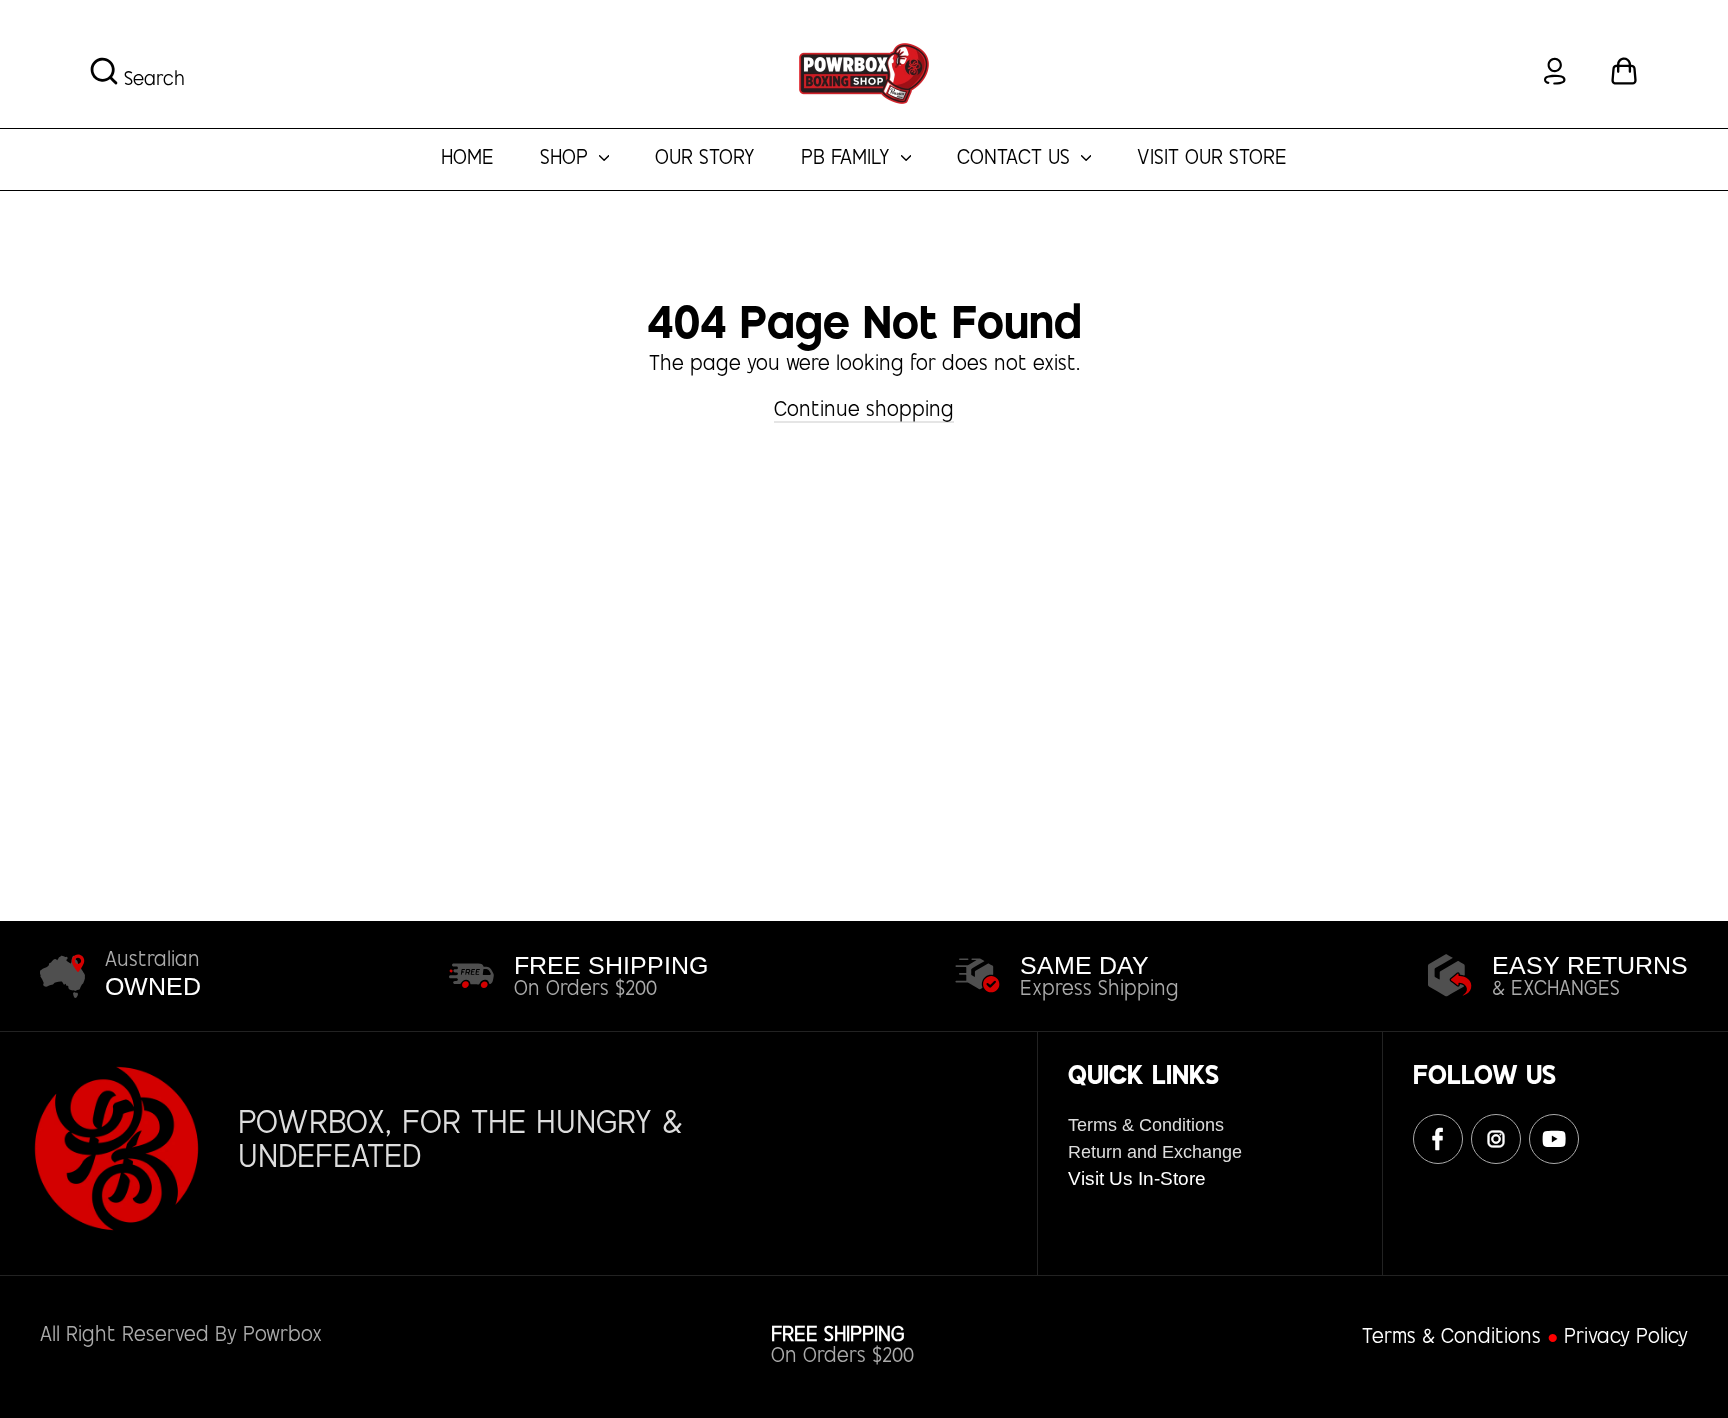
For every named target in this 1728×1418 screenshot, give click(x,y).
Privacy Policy (1626, 1338)
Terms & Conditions (1146, 1125)
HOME (467, 159)
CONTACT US (1016, 159)
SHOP (567, 159)
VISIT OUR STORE (1212, 159)
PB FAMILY (848, 159)
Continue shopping (864, 411)
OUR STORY (705, 159)
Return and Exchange (1155, 1152)
